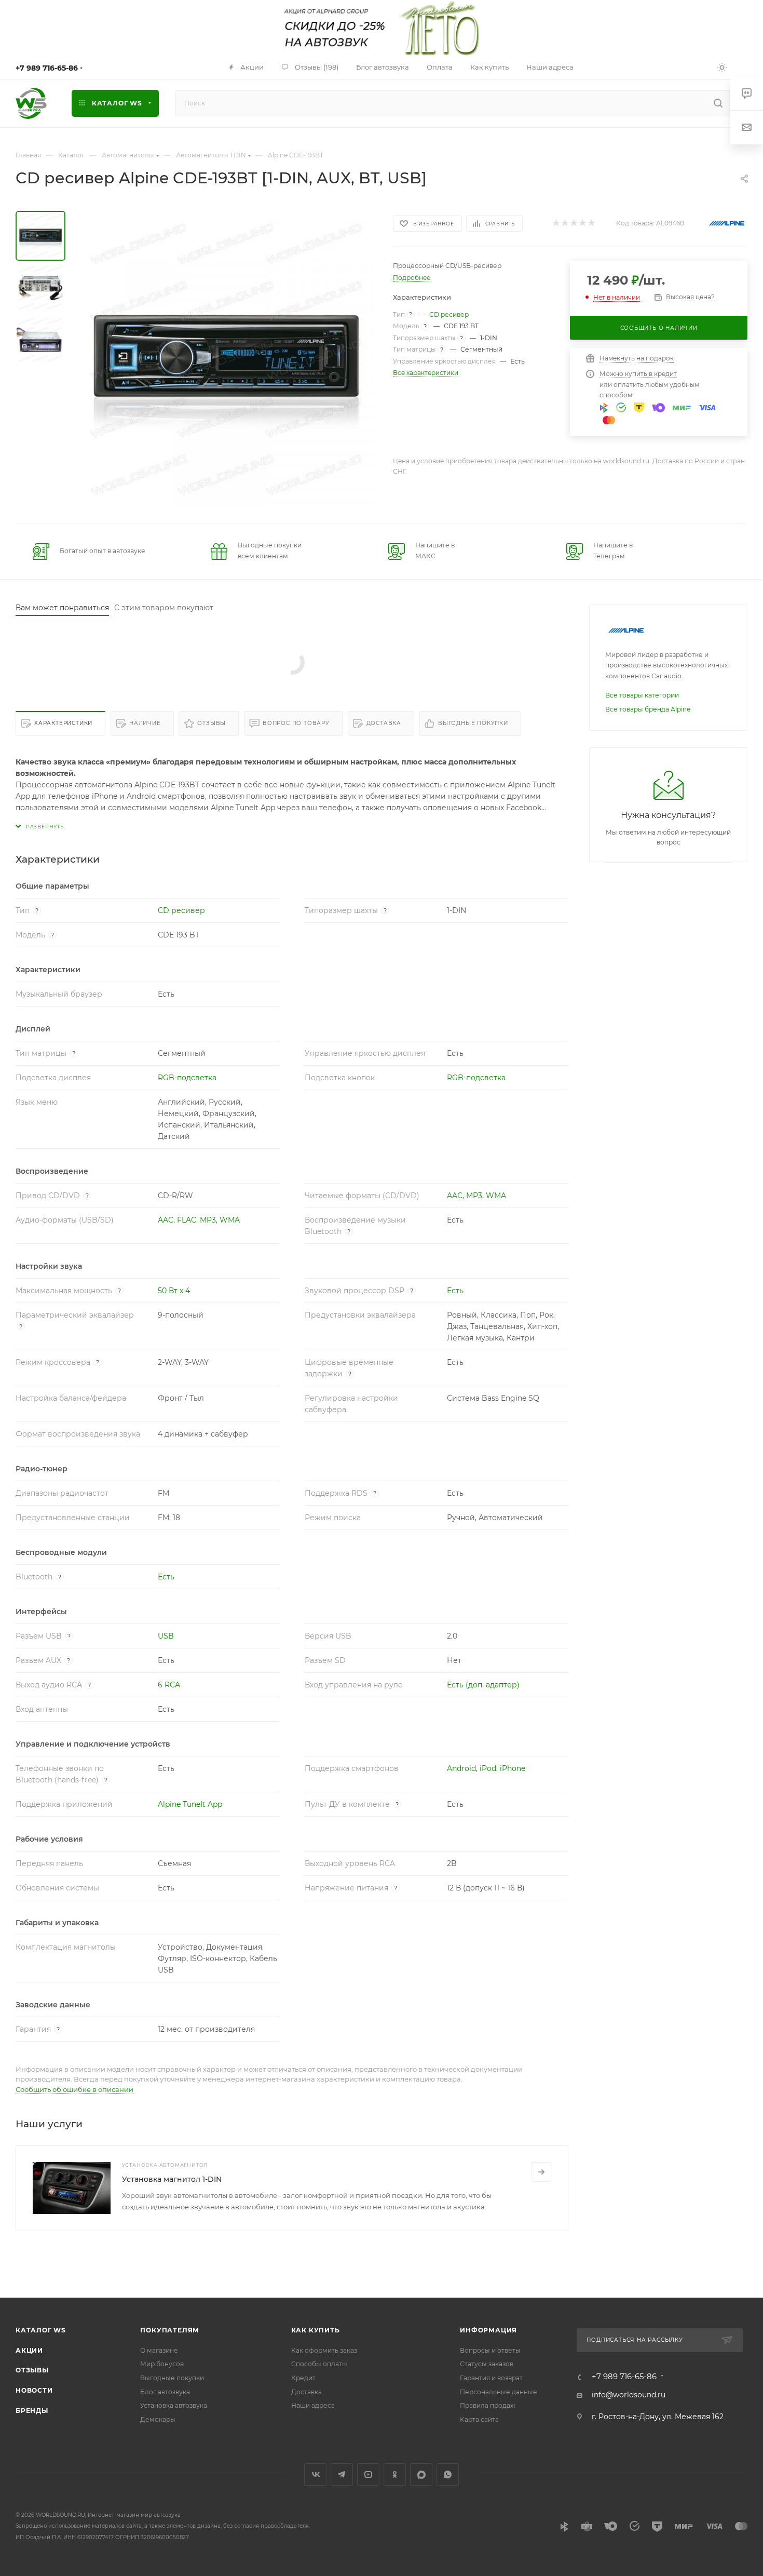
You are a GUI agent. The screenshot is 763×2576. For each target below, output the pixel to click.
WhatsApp (448, 2474)
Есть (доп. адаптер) (483, 1685)
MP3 (474, 1196)
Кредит (303, 2378)
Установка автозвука (174, 2405)
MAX (421, 2474)
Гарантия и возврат (491, 2378)
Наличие (145, 723)
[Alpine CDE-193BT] (226, 359)
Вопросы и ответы (490, 2350)
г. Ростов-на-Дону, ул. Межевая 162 (658, 2417)
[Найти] (718, 103)
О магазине (159, 2350)
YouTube (368, 2474)
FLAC (187, 1220)
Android (461, 1768)
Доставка (384, 723)
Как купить (316, 2330)
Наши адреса (313, 2405)
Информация (488, 2330)
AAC (455, 1196)
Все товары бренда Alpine (648, 709)
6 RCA (169, 1685)
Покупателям (170, 2330)
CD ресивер (449, 314)
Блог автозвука (165, 2392)
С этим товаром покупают (164, 608)
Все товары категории (642, 695)
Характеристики (63, 723)
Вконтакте (315, 2474)
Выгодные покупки (473, 723)
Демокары (158, 2419)
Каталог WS (41, 2330)
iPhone (513, 1768)
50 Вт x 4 (174, 1291)
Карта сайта (479, 2419)
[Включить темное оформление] (722, 67)
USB (166, 1636)
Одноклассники (395, 2474)
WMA (496, 1196)
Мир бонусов (162, 2364)
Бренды (32, 2411)
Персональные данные (499, 2392)
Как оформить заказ (324, 2350)
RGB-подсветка (187, 1078)
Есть (455, 1291)
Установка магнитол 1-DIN (172, 2179)
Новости (34, 2390)
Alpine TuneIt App (190, 1804)
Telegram (342, 2474)
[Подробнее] (541, 2172)
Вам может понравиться (62, 608)
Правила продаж (488, 2405)
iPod (488, 1768)
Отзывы (212, 723)
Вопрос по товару (296, 723)
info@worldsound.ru (629, 2395)
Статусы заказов (487, 2364)
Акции (29, 2350)
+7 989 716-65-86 (47, 68)
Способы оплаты (319, 2364)
